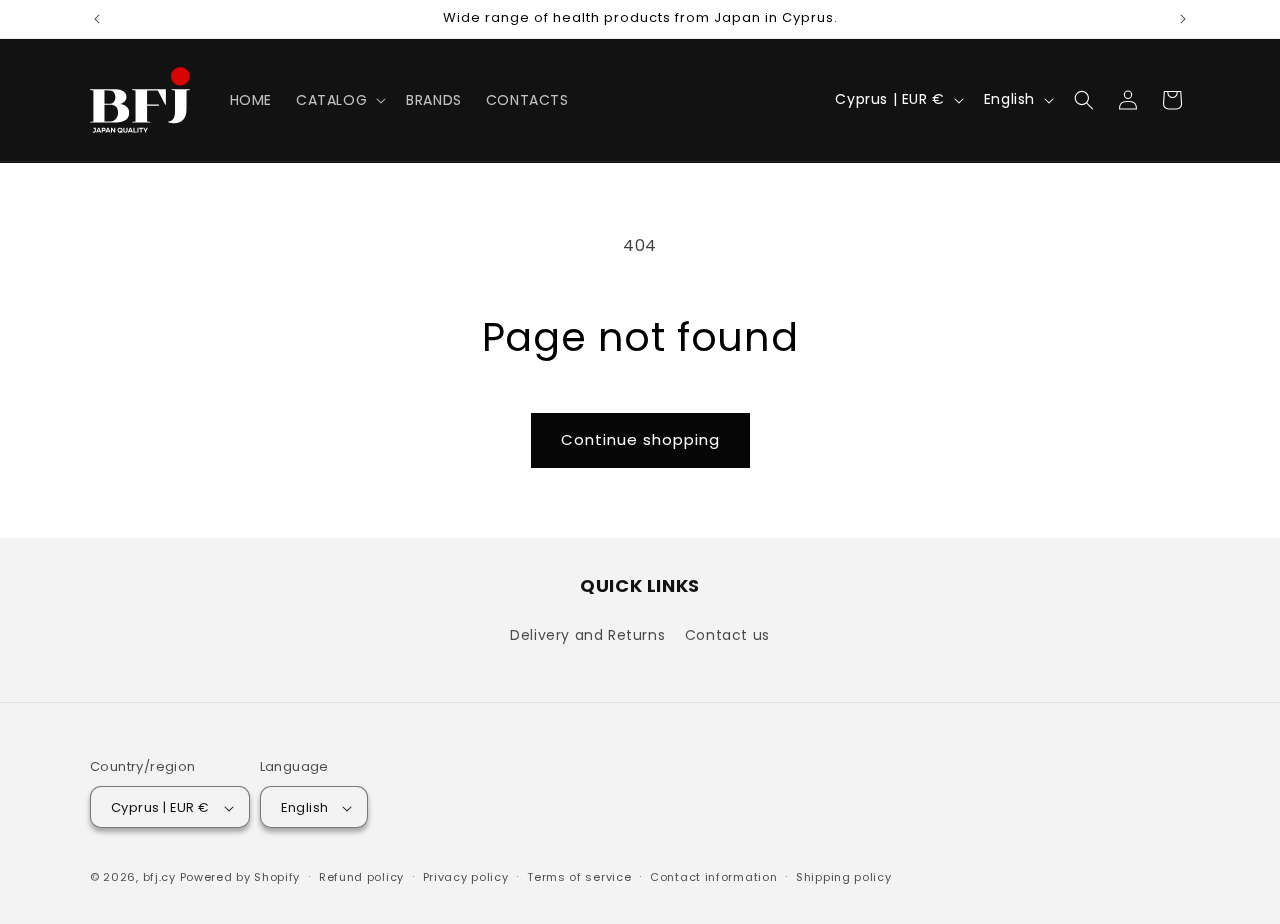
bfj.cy (159, 878)
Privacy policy (466, 877)
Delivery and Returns (587, 634)
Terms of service (579, 877)
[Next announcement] (1183, 19)
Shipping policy (844, 877)
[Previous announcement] (97, 19)
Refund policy (361, 877)
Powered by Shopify (240, 878)
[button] (339, 100)
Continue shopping (640, 439)
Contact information (713, 877)
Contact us (727, 634)
